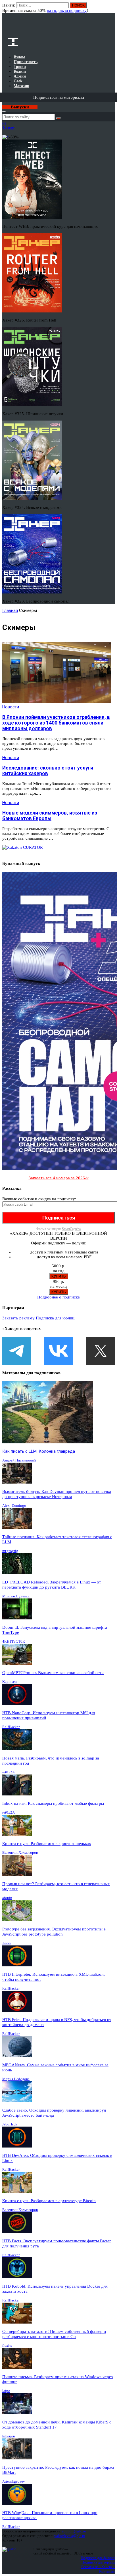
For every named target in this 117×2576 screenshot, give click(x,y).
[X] (101, 1351)
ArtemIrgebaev (14, 2481)
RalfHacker (11, 1727)
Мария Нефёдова (16, 2079)
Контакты (107, 2571)
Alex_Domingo (14, 1505)
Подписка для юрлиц (55, 1318)
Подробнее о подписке (58, 1297)
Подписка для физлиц (98, 2558)
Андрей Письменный (19, 1460)
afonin (7, 1898)
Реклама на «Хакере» (98, 2567)
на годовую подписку (67, 10)
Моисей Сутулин (16, 1596)
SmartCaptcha (71, 1229)
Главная (10, 610)
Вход (111, 8)
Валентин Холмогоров (20, 1852)
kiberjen (9, 2436)
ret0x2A (9, 1772)
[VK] (58, 1351)
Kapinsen (10, 1682)
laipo (6, 2391)
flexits (7, 2345)
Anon (7, 1943)
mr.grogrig (10, 1551)
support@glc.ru (74, 2531)
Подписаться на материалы (59, 97)
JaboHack (10, 2124)
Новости (11, 707)
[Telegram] (16, 1351)
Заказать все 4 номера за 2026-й (59, 1178)
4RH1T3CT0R (14, 1641)
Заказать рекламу (18, 1318)
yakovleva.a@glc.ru (70, 2536)
